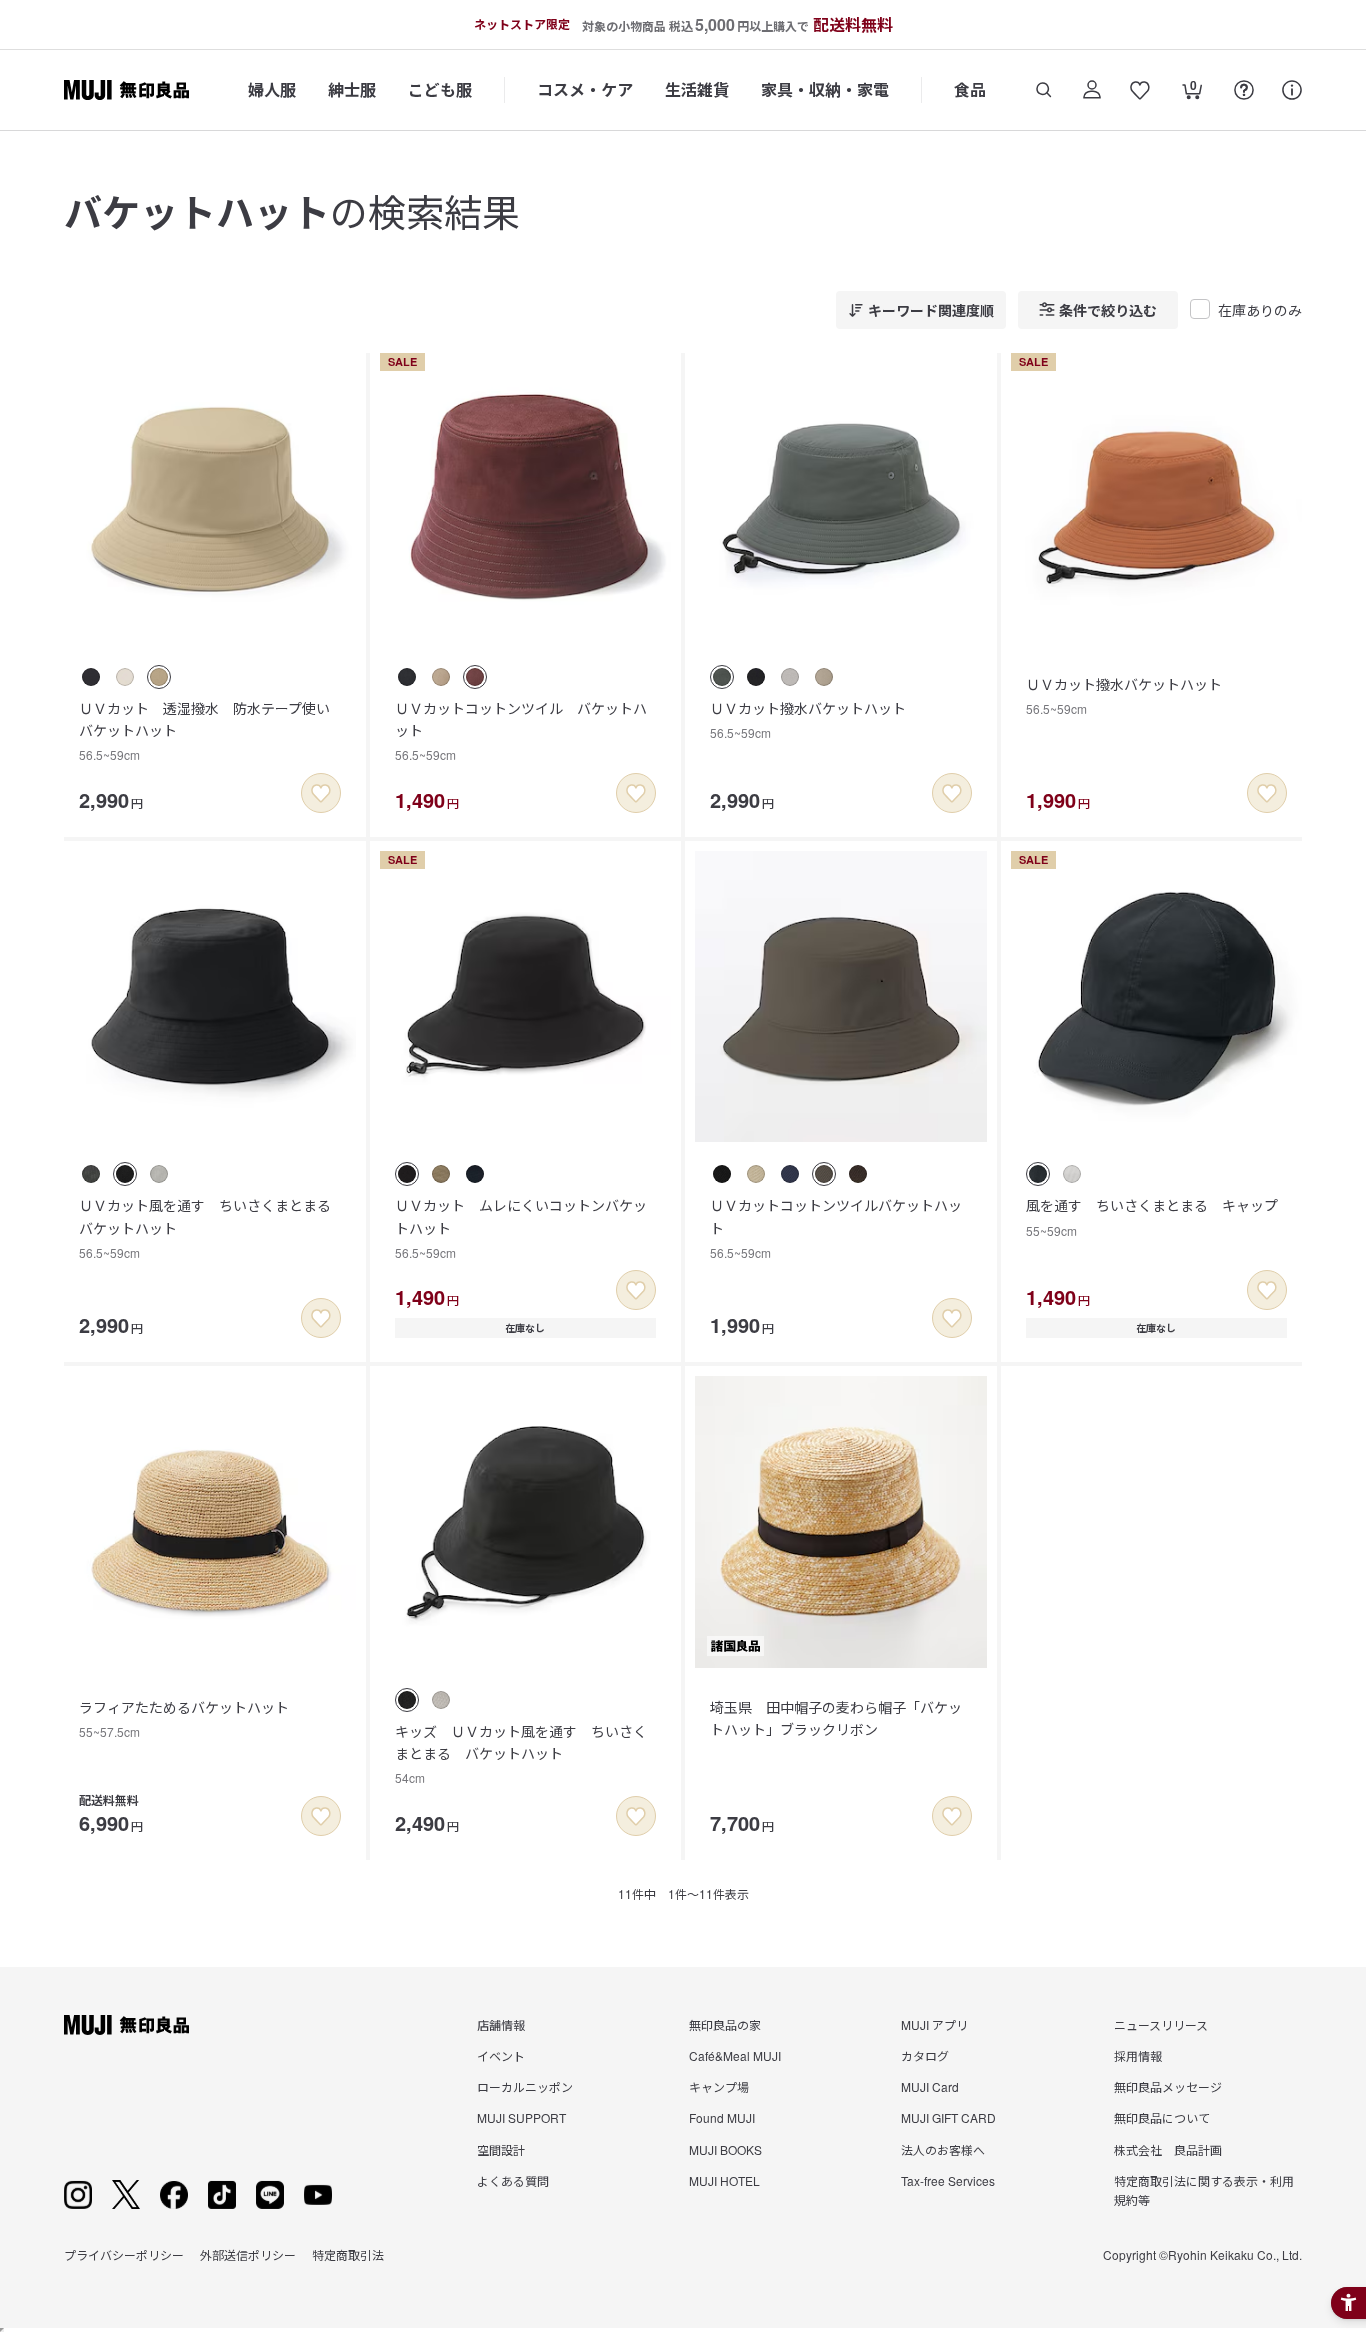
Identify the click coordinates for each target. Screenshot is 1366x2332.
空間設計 (501, 2149)
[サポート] (1292, 90)
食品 (970, 89)
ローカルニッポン (525, 2086)
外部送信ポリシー (248, 2254)
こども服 (440, 89)
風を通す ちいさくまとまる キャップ (1152, 1216)
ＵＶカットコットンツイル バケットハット (521, 731)
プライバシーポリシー (124, 2254)
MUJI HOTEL (724, 2180)
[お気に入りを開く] (1140, 90)
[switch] (321, 793)
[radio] (91, 677)
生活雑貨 (697, 89)
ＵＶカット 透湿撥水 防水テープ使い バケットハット (211, 731)
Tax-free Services (948, 2180)
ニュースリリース (1161, 2024)
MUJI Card (930, 2086)
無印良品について (1162, 2117)
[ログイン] (1092, 90)
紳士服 (352, 89)
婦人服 (272, 89)
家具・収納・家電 (825, 89)
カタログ (925, 2055)
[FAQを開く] (1244, 90)
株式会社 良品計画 (1168, 2149)
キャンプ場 (719, 2086)
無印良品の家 (725, 2024)
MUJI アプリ (934, 2024)
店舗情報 (501, 2024)
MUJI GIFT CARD (948, 2117)
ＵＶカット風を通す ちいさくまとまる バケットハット (212, 1228)
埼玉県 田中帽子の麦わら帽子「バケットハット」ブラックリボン (836, 1718)
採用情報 (1138, 2055)
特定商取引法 (348, 2254)
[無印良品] (126, 2025)
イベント (501, 2055)
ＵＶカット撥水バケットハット (808, 719)
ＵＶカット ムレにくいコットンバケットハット (521, 1228)
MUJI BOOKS (725, 2149)
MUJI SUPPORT (521, 2117)
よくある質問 (513, 2180)
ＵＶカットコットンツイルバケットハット (836, 1228)
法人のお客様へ (943, 2149)
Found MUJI (722, 2117)
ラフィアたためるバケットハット (184, 1718)
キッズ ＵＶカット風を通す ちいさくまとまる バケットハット (521, 1754)
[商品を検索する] (1044, 90)
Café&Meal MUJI (735, 2055)
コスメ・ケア (585, 89)
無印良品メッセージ (1168, 2086)
